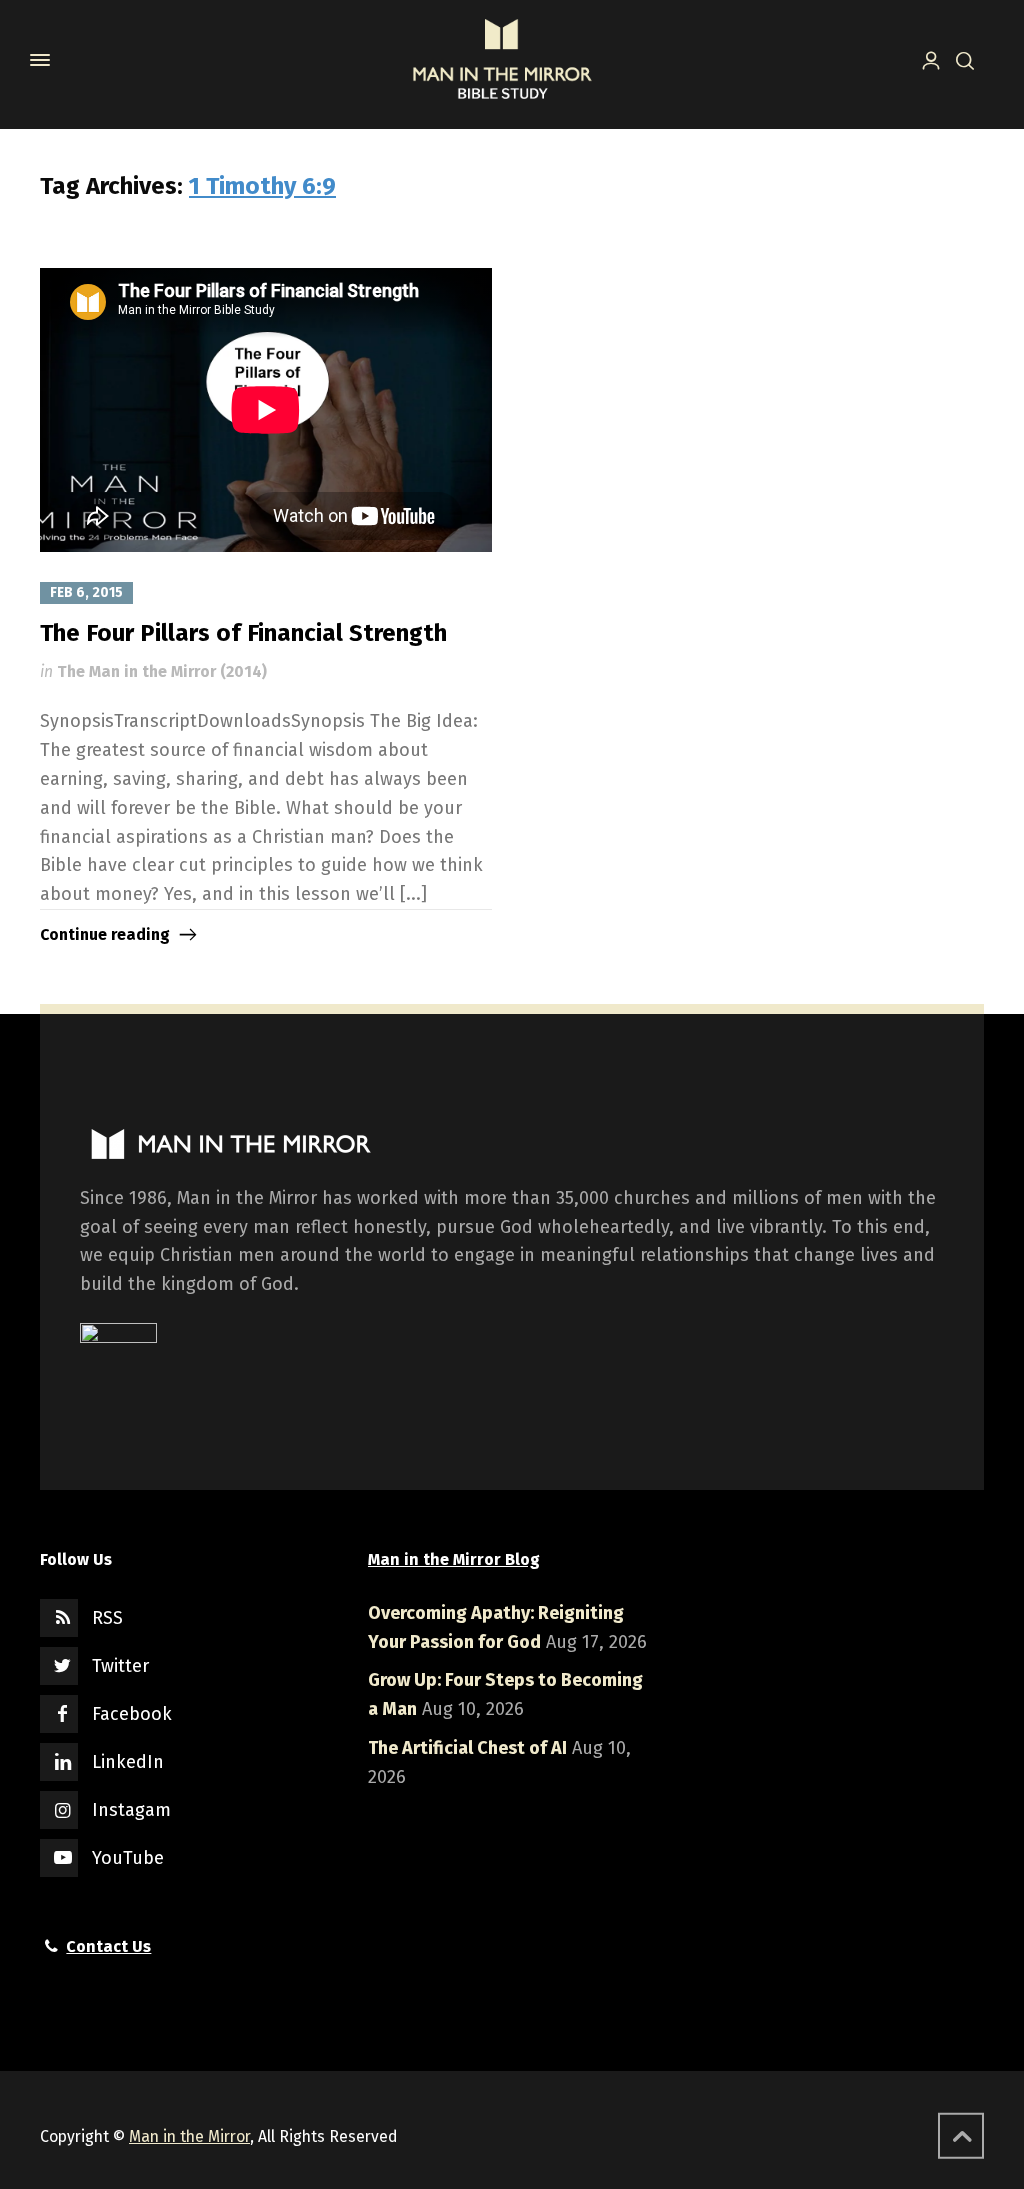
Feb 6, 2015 (86, 592)
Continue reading (105, 934)
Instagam (131, 1810)
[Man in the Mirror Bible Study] (502, 60)
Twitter (120, 1666)
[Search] (961, 59)
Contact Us (108, 1946)
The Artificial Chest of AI (467, 1748)
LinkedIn (128, 1762)
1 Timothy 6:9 (262, 186)
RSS (107, 1618)
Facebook (132, 1714)
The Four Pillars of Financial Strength (243, 633)
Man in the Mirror (189, 2136)
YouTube (128, 1858)
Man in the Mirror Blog (454, 1559)
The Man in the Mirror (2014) (162, 671)
